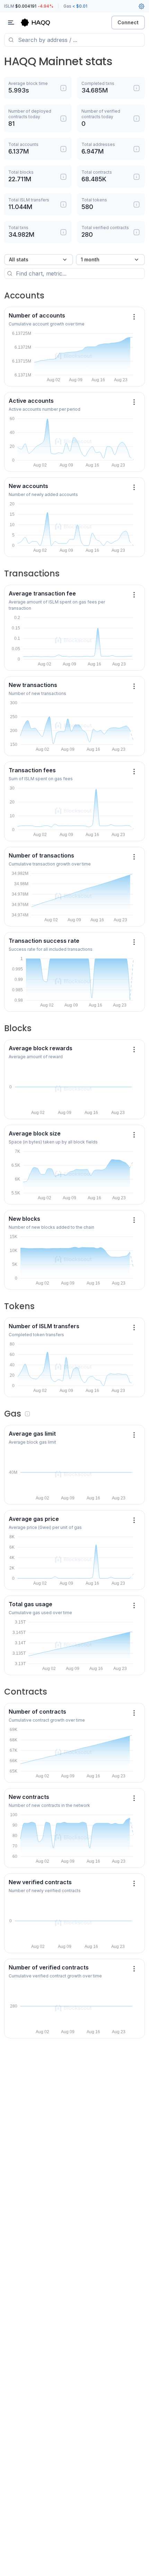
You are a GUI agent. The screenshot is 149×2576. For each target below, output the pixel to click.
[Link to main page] (42, 23)
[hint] (63, 88)
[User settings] (141, 6)
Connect (128, 22)
